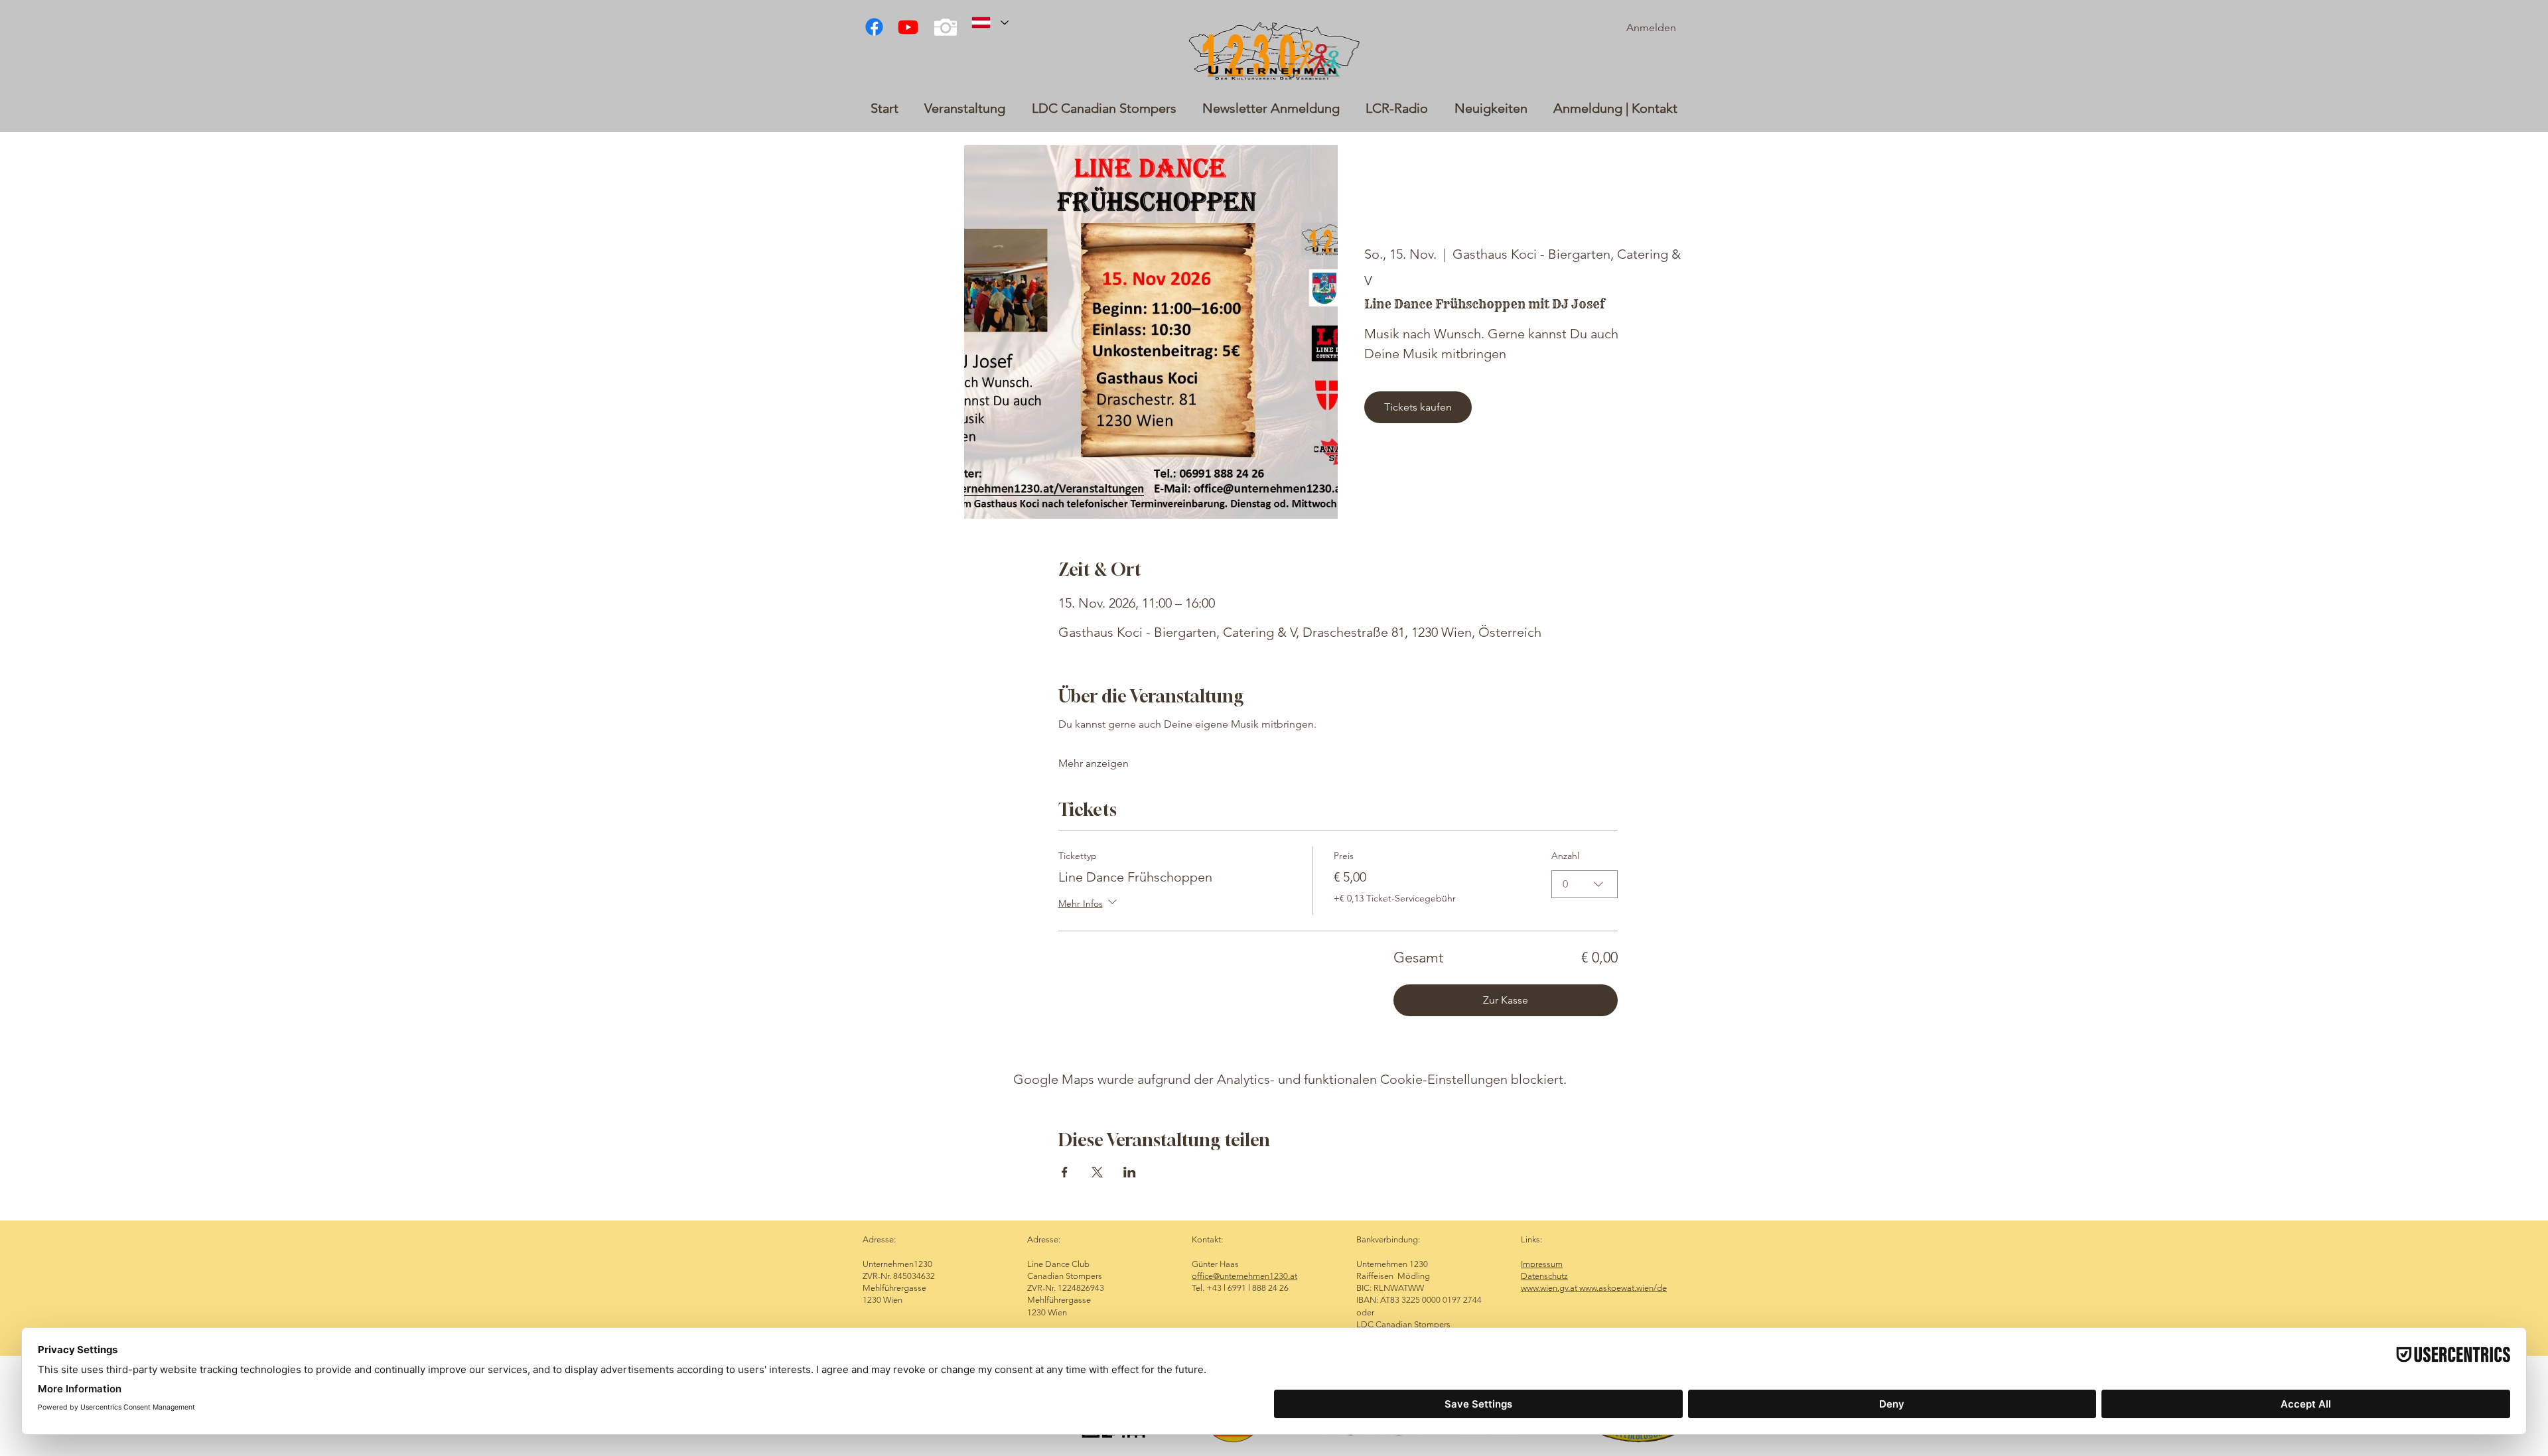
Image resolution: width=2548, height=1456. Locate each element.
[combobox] (1585, 884)
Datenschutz (1544, 1276)
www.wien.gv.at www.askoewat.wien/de (1594, 1288)
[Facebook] (874, 27)
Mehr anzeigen (1094, 763)
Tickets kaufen (1418, 407)
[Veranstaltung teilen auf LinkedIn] (1130, 1172)
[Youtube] (908, 27)
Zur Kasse (1506, 1000)
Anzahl (1565, 856)
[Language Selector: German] (990, 23)
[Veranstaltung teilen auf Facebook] (1065, 1172)
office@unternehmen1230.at (1244, 1276)
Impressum (1542, 1264)
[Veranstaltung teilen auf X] (1097, 1172)
